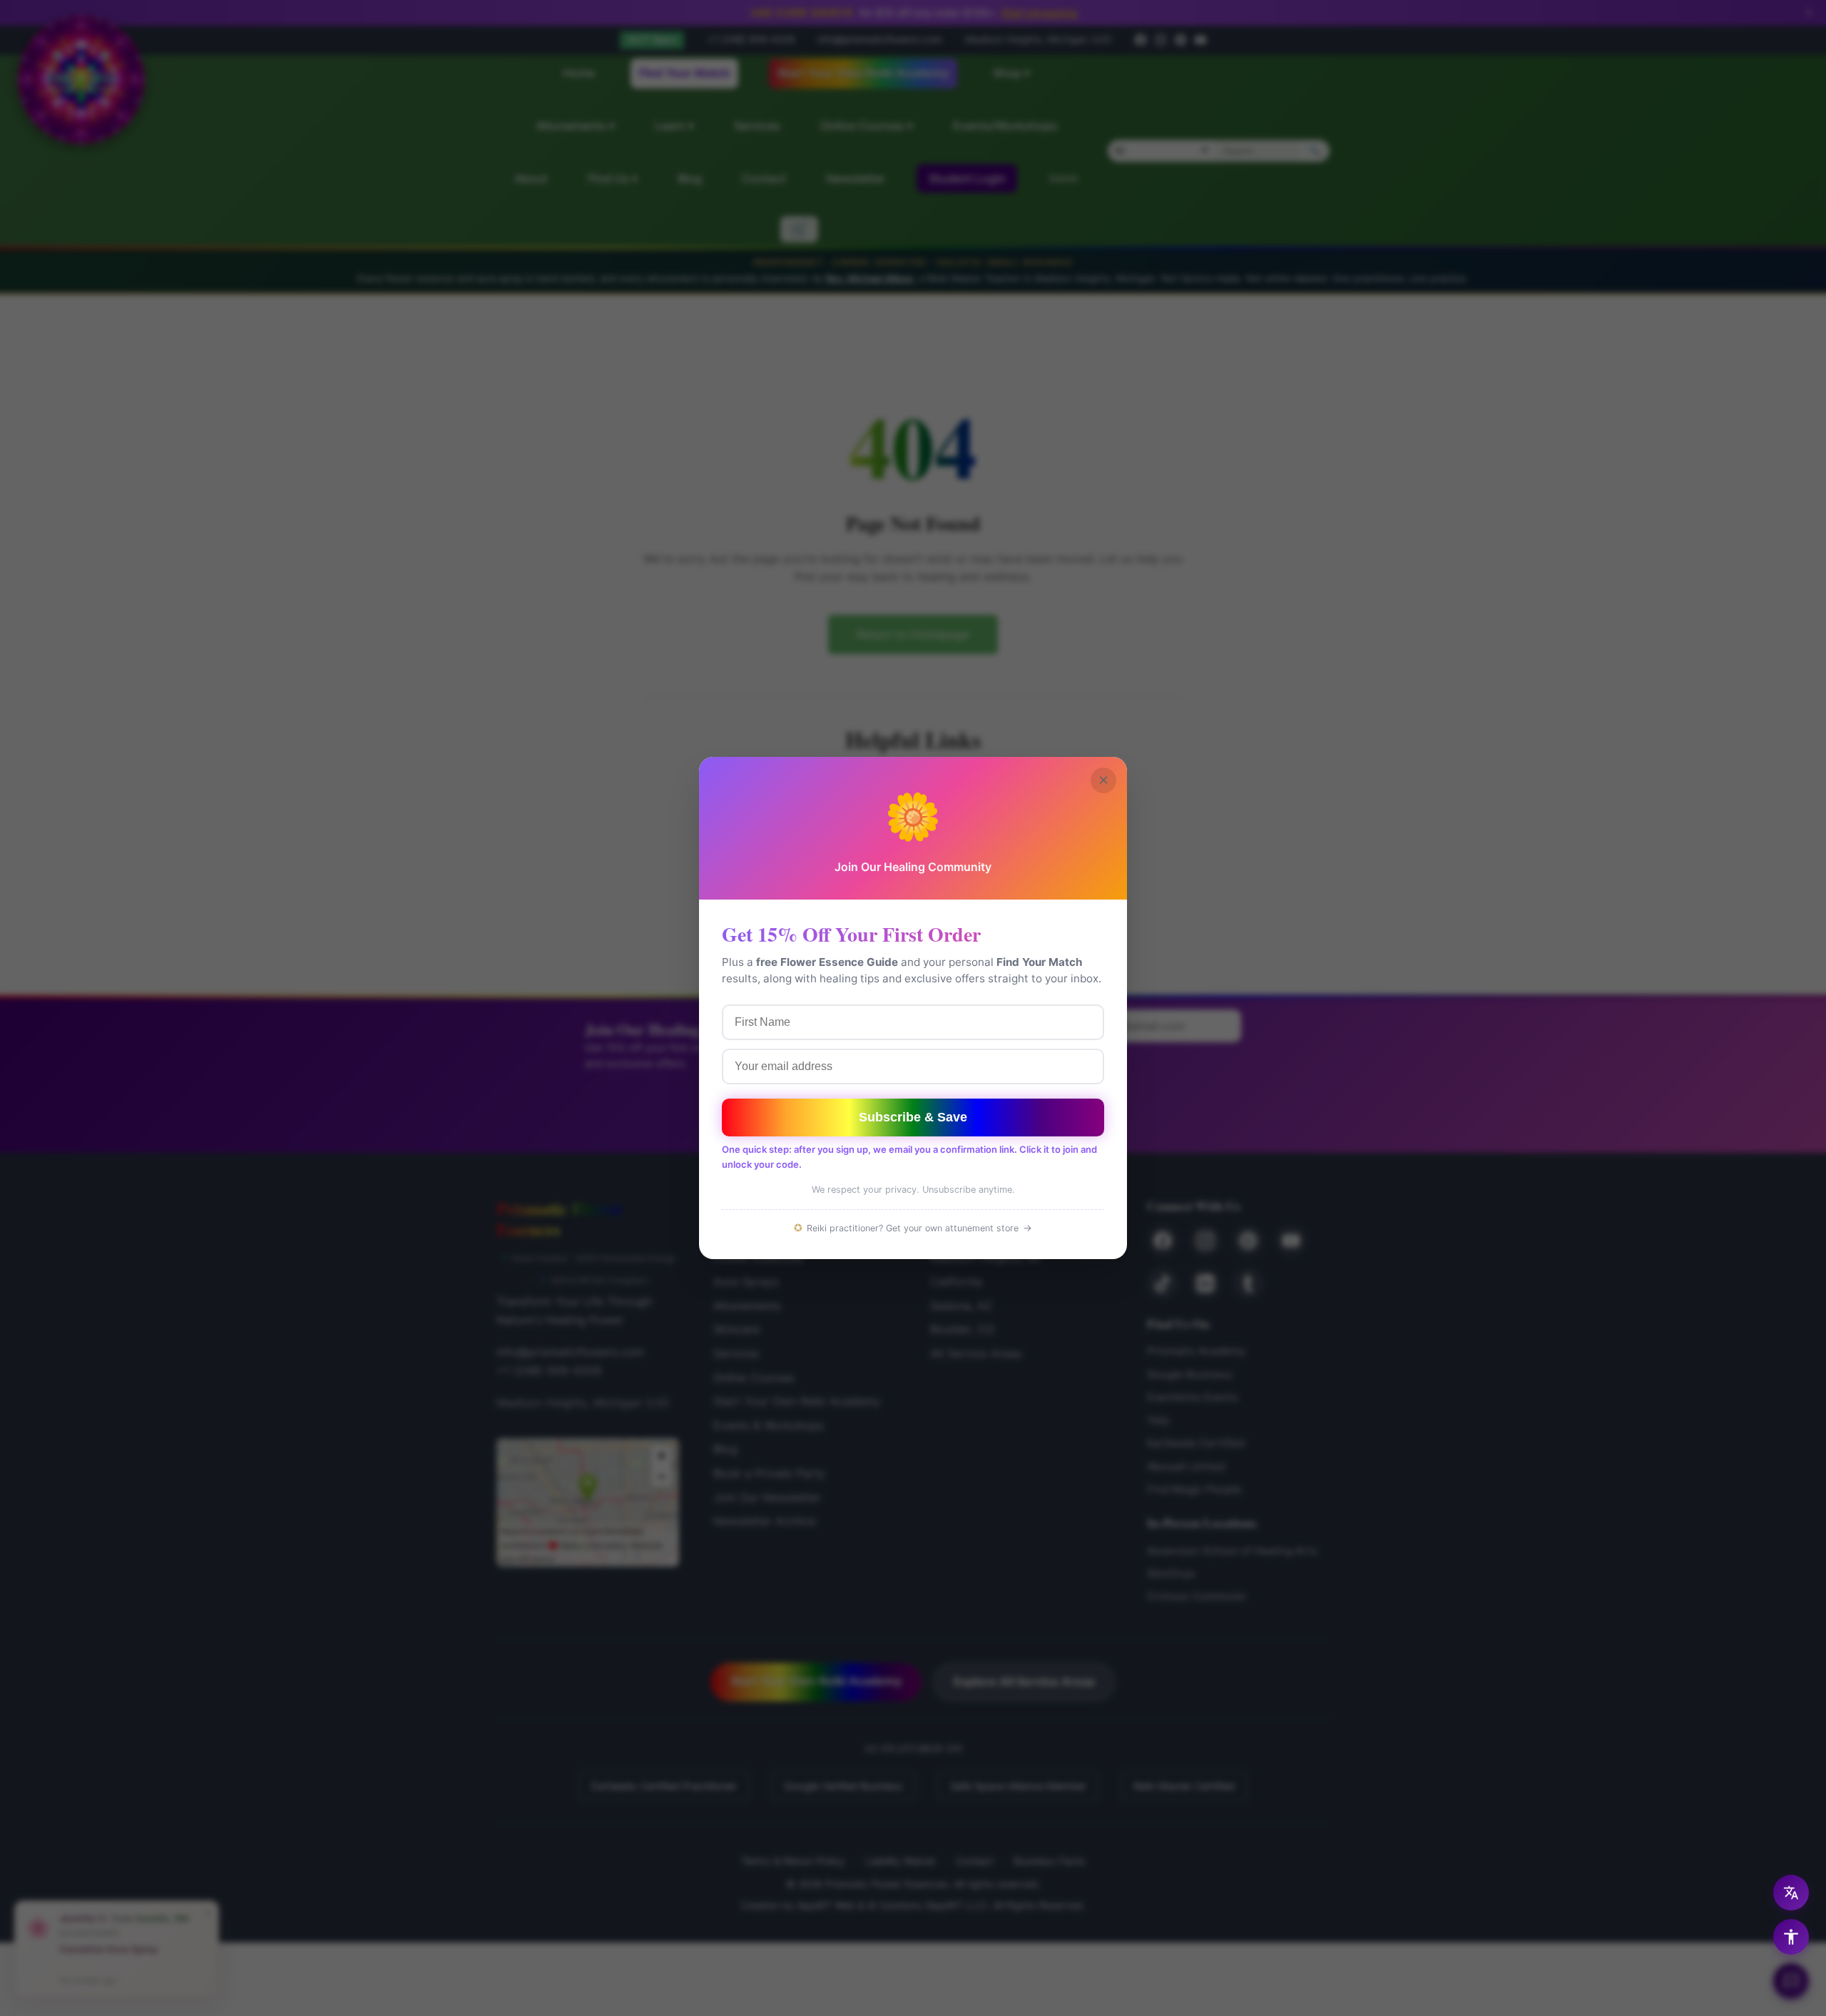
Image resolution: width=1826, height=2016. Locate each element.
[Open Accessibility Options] (1791, 1937)
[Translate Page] (1791, 1893)
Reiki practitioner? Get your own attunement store (913, 1228)
